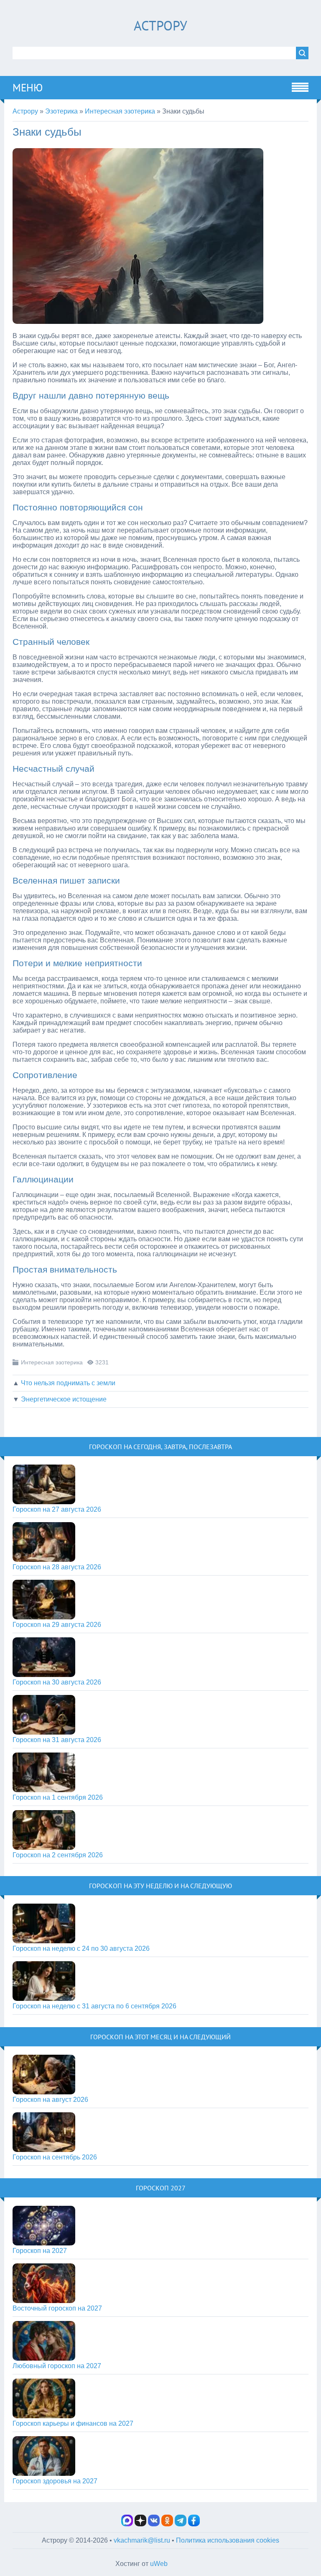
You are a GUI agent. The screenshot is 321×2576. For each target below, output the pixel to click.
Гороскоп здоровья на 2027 (55, 2481)
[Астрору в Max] (127, 2524)
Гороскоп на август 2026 (50, 2100)
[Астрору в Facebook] (194, 2524)
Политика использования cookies (228, 2540)
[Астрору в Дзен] (140, 2524)
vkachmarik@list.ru (142, 2540)
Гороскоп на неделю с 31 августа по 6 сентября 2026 (94, 2006)
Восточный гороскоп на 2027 (57, 2308)
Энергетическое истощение (64, 1399)
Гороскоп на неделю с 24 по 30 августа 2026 (81, 1948)
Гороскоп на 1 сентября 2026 (58, 1797)
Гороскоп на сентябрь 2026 (55, 2157)
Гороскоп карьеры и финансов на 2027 (73, 2423)
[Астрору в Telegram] (181, 2524)
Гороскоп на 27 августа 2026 (57, 1509)
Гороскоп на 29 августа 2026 (57, 1625)
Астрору (160, 25)
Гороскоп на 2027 (40, 2251)
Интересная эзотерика (52, 1362)
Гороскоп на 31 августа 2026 (57, 1740)
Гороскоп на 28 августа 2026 (57, 1567)
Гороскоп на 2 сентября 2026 (58, 1855)
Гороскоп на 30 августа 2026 (57, 1682)
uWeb (159, 2564)
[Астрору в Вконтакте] (154, 2524)
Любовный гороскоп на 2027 (57, 2366)
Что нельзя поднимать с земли (68, 1383)
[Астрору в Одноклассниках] (167, 2524)
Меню (28, 88)
